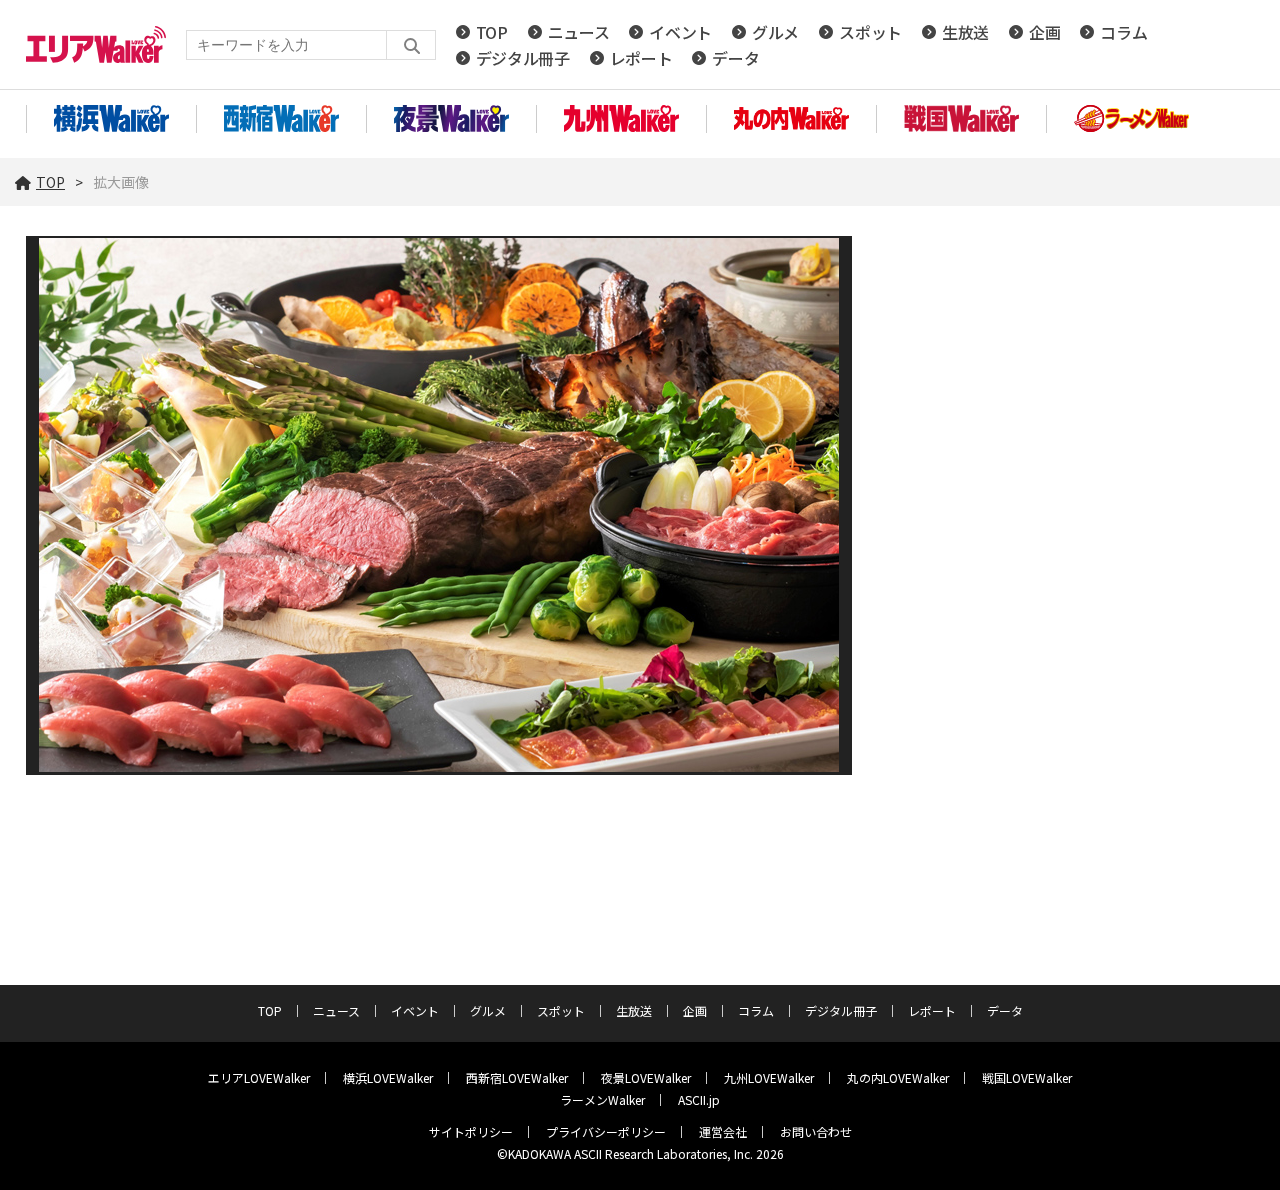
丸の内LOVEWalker (898, 1077)
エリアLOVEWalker (259, 1077)
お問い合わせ (816, 1131)
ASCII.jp (699, 1099)
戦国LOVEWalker (1027, 1077)
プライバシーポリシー (606, 1131)
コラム (1123, 32)
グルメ (775, 32)
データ (735, 58)
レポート (641, 58)
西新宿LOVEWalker (517, 1077)
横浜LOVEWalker (388, 1077)
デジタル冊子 (523, 58)
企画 (1044, 32)
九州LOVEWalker (769, 1077)
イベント (680, 32)
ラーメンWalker (602, 1099)
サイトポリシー (471, 1131)
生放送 (965, 32)
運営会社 (723, 1131)
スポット (870, 32)
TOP (492, 32)
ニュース (579, 32)
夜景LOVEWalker (646, 1077)
